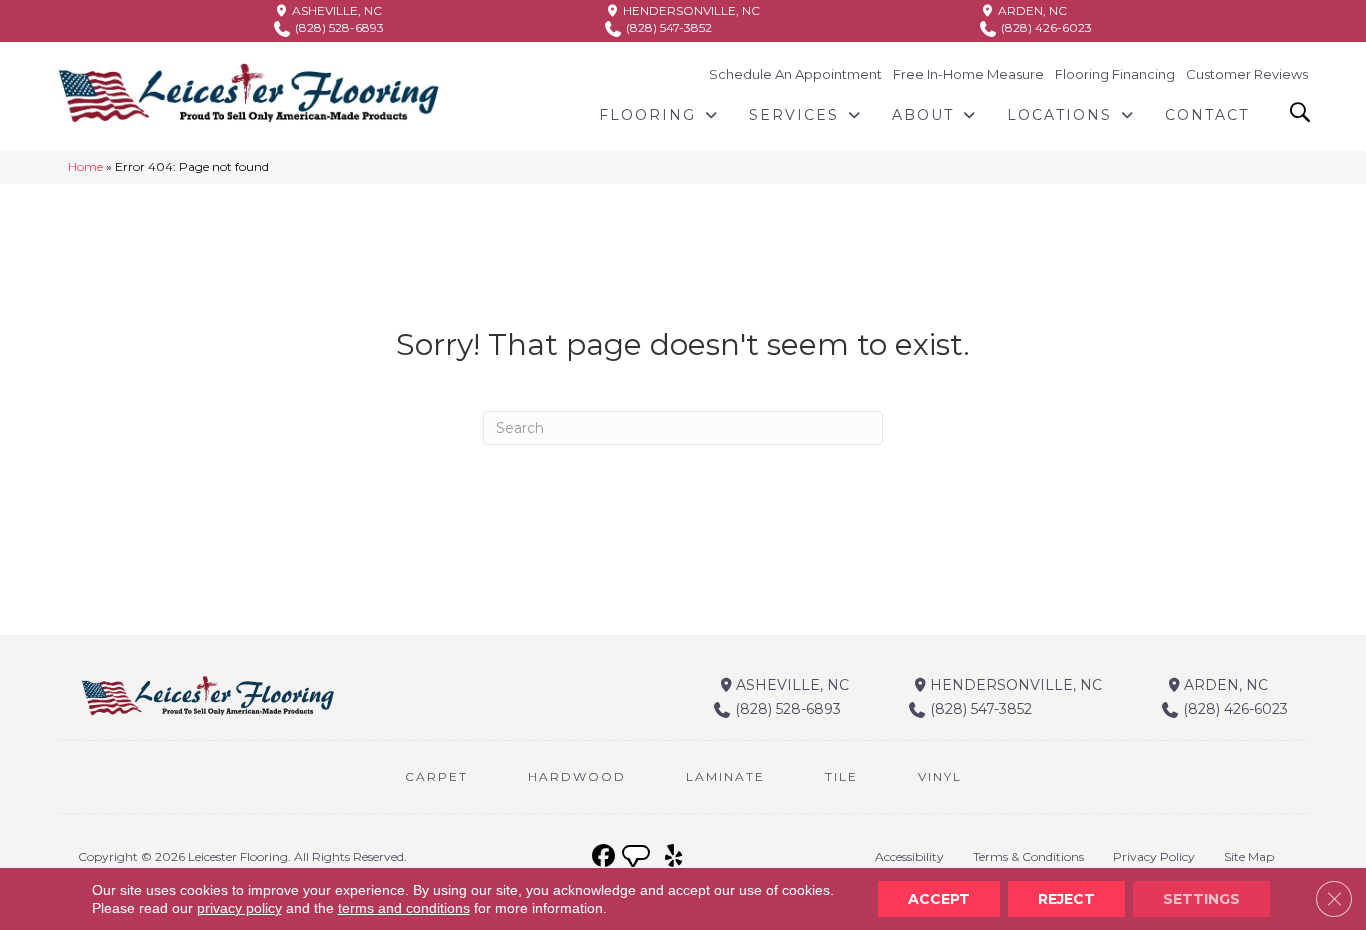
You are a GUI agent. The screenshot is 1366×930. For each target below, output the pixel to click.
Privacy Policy (1154, 856)
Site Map (1249, 856)
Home (85, 166)
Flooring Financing (1115, 74)
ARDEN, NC (1031, 10)
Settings (1201, 899)
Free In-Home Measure (968, 74)
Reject (1066, 899)
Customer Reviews (1247, 74)
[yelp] (673, 856)
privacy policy (239, 908)
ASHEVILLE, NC (335, 10)
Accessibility (909, 856)
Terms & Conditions (1028, 856)
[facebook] (603, 856)
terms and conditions (404, 908)
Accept (939, 899)
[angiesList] (638, 859)
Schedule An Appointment (795, 74)
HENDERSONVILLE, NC (690, 10)
